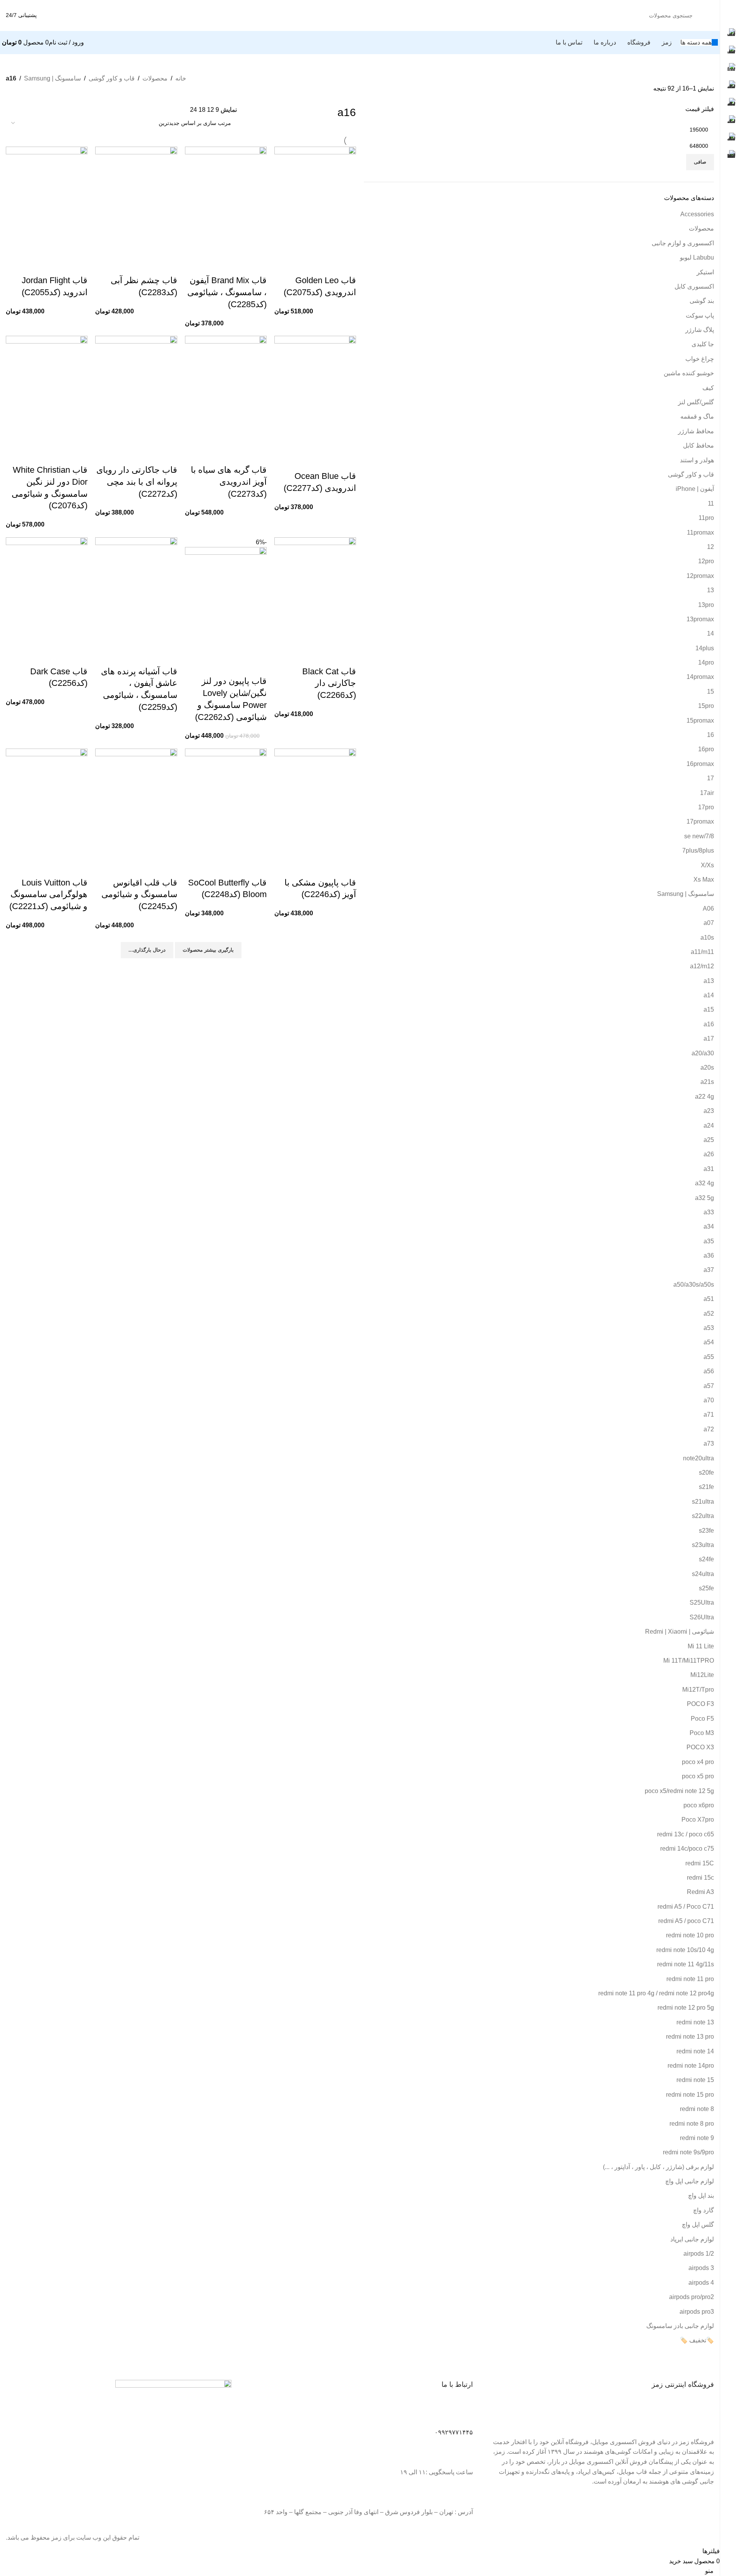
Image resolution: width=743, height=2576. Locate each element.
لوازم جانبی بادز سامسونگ (680, 2326)
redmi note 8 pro (692, 2124)
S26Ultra (702, 1617)
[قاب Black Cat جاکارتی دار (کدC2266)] (315, 591)
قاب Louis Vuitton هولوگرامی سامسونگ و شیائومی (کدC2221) (48, 895)
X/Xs (707, 865)
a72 (709, 1429)
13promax (700, 619)
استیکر (705, 272)
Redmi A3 (700, 1892)
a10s (707, 938)
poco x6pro (699, 1805)
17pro (706, 807)
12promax (700, 576)
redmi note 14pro (691, 2066)
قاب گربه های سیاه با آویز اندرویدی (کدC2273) (229, 482)
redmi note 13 (695, 2022)
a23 (709, 1111)
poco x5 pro (698, 1776)
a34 (709, 1226)
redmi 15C (700, 1863)
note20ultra (698, 1458)
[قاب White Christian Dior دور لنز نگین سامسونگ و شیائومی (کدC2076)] (47, 390)
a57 (709, 1386)
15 (710, 691)
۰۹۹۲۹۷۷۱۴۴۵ (454, 2432)
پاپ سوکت (700, 315)
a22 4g (704, 1097)
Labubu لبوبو (697, 257)
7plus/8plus (698, 850)
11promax (700, 532)
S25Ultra (702, 1603)
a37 (709, 1270)
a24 (709, 1126)
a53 (709, 1328)
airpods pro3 (697, 2312)
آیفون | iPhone (695, 489)
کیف (708, 388)
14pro (706, 662)
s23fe (706, 1531)
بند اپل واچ (701, 2196)
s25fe (706, 1588)
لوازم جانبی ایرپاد (692, 2239)
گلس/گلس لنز (696, 402)
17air (707, 793)
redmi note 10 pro (690, 1935)
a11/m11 (702, 952)
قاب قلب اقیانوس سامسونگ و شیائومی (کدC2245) (139, 895)
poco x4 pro (698, 1762)
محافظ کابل (698, 445)
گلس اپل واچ (698, 2225)
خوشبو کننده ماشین (689, 373)
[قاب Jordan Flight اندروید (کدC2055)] (47, 201)
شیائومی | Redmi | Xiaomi (680, 1632)
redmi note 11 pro (690, 1979)
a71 (709, 1414)
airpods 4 (701, 2283)
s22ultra (703, 1516)
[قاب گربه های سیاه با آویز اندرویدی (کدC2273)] (226, 390)
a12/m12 (702, 966)
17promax (700, 821)
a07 (709, 923)
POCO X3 (700, 1747)
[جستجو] (65, 15)
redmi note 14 (695, 2051)
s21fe (706, 1487)
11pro (706, 518)
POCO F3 (700, 1704)
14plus (705, 648)
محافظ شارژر (696, 431)
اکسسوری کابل (694, 286)
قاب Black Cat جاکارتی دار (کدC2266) (329, 683)
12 (710, 547)
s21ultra (703, 1502)
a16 (709, 1024)
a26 (709, 1154)
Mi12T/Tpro (698, 1690)
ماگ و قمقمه (697, 416)
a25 (709, 1140)
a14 (709, 995)
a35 (709, 1241)
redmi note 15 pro (690, 2095)
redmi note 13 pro (690, 2037)
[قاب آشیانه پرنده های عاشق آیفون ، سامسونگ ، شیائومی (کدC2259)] (136, 591)
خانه (181, 78)
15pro (706, 706)
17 (710, 778)
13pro (706, 605)
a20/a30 (703, 1053)
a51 (709, 1299)
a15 (709, 1009)
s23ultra (703, 1545)
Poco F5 (702, 1719)
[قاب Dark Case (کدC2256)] (47, 591)
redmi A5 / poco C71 (686, 1921)
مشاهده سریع (346, 265)
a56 (709, 1371)
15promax (700, 720)
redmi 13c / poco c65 (686, 1834)
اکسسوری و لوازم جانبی (683, 243)
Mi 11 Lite (701, 1646)
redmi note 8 (697, 2109)
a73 (709, 1444)
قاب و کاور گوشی (112, 78)
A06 (708, 909)
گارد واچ (704, 2210)
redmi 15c (700, 1878)
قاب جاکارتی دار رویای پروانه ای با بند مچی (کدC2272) (137, 482)
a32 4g (704, 1183)
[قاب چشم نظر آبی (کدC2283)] (136, 201)
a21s (707, 1082)
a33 (709, 1212)
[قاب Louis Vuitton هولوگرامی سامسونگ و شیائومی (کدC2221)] (47, 803)
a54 (709, 1342)
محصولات (155, 78)
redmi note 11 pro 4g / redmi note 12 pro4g (656, 1993)
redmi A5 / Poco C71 (686, 1907)
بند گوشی (702, 301)
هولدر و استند (697, 460)
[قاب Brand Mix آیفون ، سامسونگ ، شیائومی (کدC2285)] (226, 201)
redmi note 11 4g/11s (686, 1964)
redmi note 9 (697, 2138)
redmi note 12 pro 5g (686, 2008)
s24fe (706, 1559)
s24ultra (703, 1574)
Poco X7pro (698, 1820)
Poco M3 (702, 1733)
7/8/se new (699, 836)
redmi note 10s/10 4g (685, 1950)
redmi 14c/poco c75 (687, 1849)
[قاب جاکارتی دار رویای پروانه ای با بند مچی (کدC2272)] (136, 390)
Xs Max (704, 879)
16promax (700, 764)
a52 (709, 1314)
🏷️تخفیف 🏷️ (697, 2340)
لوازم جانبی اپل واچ (690, 2181)
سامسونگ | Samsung (52, 78)
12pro (706, 561)
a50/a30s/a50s (694, 1285)
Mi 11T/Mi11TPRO (689, 1661)
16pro (706, 749)
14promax (700, 677)
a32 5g (704, 1198)
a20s (707, 1067)
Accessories (697, 214)
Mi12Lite (702, 1675)
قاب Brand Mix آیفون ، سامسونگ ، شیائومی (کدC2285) (227, 292)
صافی (700, 162)
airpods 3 (701, 2268)
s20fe (706, 1473)
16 (710, 735)
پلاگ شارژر (700, 330)
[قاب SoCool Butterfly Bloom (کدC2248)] (226, 803)
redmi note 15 (695, 2080)
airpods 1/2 (699, 2254)
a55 (709, 1357)
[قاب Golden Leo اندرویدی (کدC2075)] (315, 201)
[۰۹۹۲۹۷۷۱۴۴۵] (463, 2415)
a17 (709, 1038)
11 (711, 503)
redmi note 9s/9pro (688, 2152)
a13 (709, 981)
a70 (709, 1400)
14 (710, 633)
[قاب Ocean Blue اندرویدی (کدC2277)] (315, 393)
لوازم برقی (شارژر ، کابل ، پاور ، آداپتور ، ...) (658, 2167)
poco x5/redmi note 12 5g (679, 1791)
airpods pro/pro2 (692, 2297)
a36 (709, 1256)
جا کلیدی (703, 344)
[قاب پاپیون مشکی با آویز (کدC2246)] (315, 803)
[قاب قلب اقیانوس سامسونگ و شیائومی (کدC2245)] (136, 803)
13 (710, 590)
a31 (709, 1169)
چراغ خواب (700, 359)
